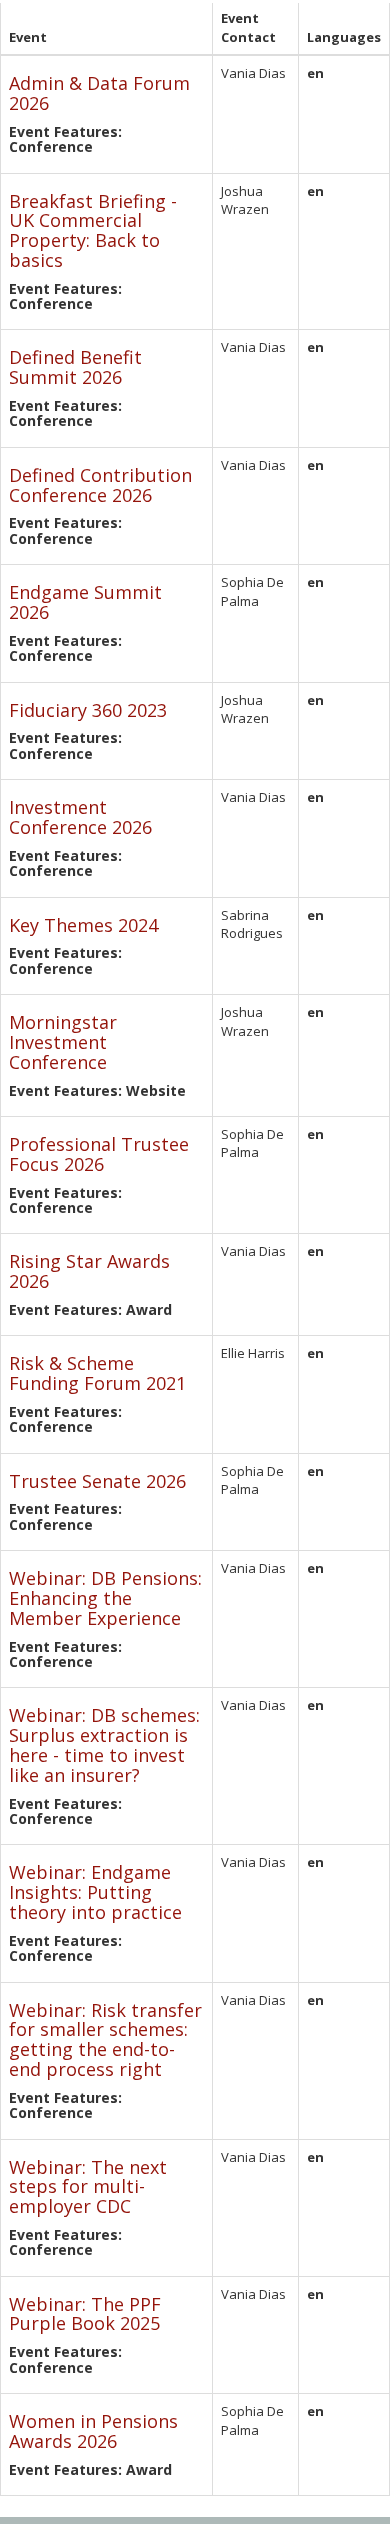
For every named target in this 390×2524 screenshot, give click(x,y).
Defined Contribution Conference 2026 (100, 485)
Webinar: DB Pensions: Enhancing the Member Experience (105, 1598)
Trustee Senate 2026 (97, 1481)
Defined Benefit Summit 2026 (75, 367)
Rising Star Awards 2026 (89, 1271)
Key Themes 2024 (83, 925)
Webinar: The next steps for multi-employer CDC (88, 2187)
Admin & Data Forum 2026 (99, 93)
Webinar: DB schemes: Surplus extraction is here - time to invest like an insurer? (104, 1744)
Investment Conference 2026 (80, 817)
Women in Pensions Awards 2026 (93, 2431)
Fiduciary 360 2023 (88, 710)
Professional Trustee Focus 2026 (99, 1154)
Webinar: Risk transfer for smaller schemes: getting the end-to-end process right (105, 2039)
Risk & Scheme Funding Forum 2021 (97, 1373)
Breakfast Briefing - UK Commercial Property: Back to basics (93, 230)
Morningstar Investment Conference (63, 1042)
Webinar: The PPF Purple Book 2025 (85, 2314)
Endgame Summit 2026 (85, 602)
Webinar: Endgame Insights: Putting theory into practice (95, 1892)
